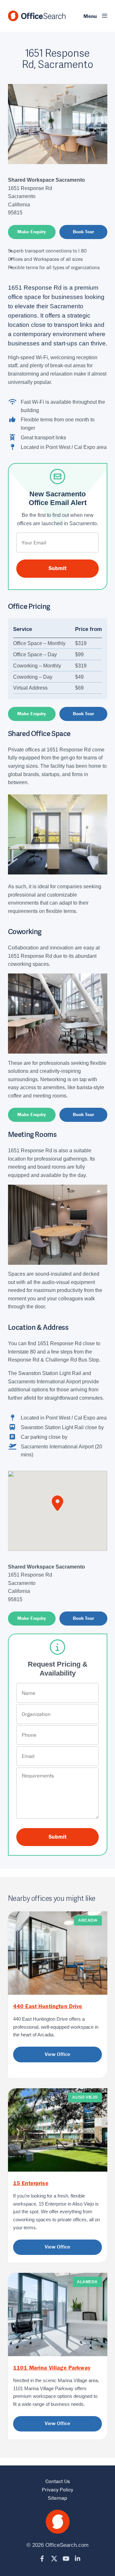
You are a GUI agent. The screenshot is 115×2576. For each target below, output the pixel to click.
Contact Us (58, 2481)
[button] (91, 16)
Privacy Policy (57, 2489)
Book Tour (83, 232)
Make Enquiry (32, 232)
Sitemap (57, 2498)
